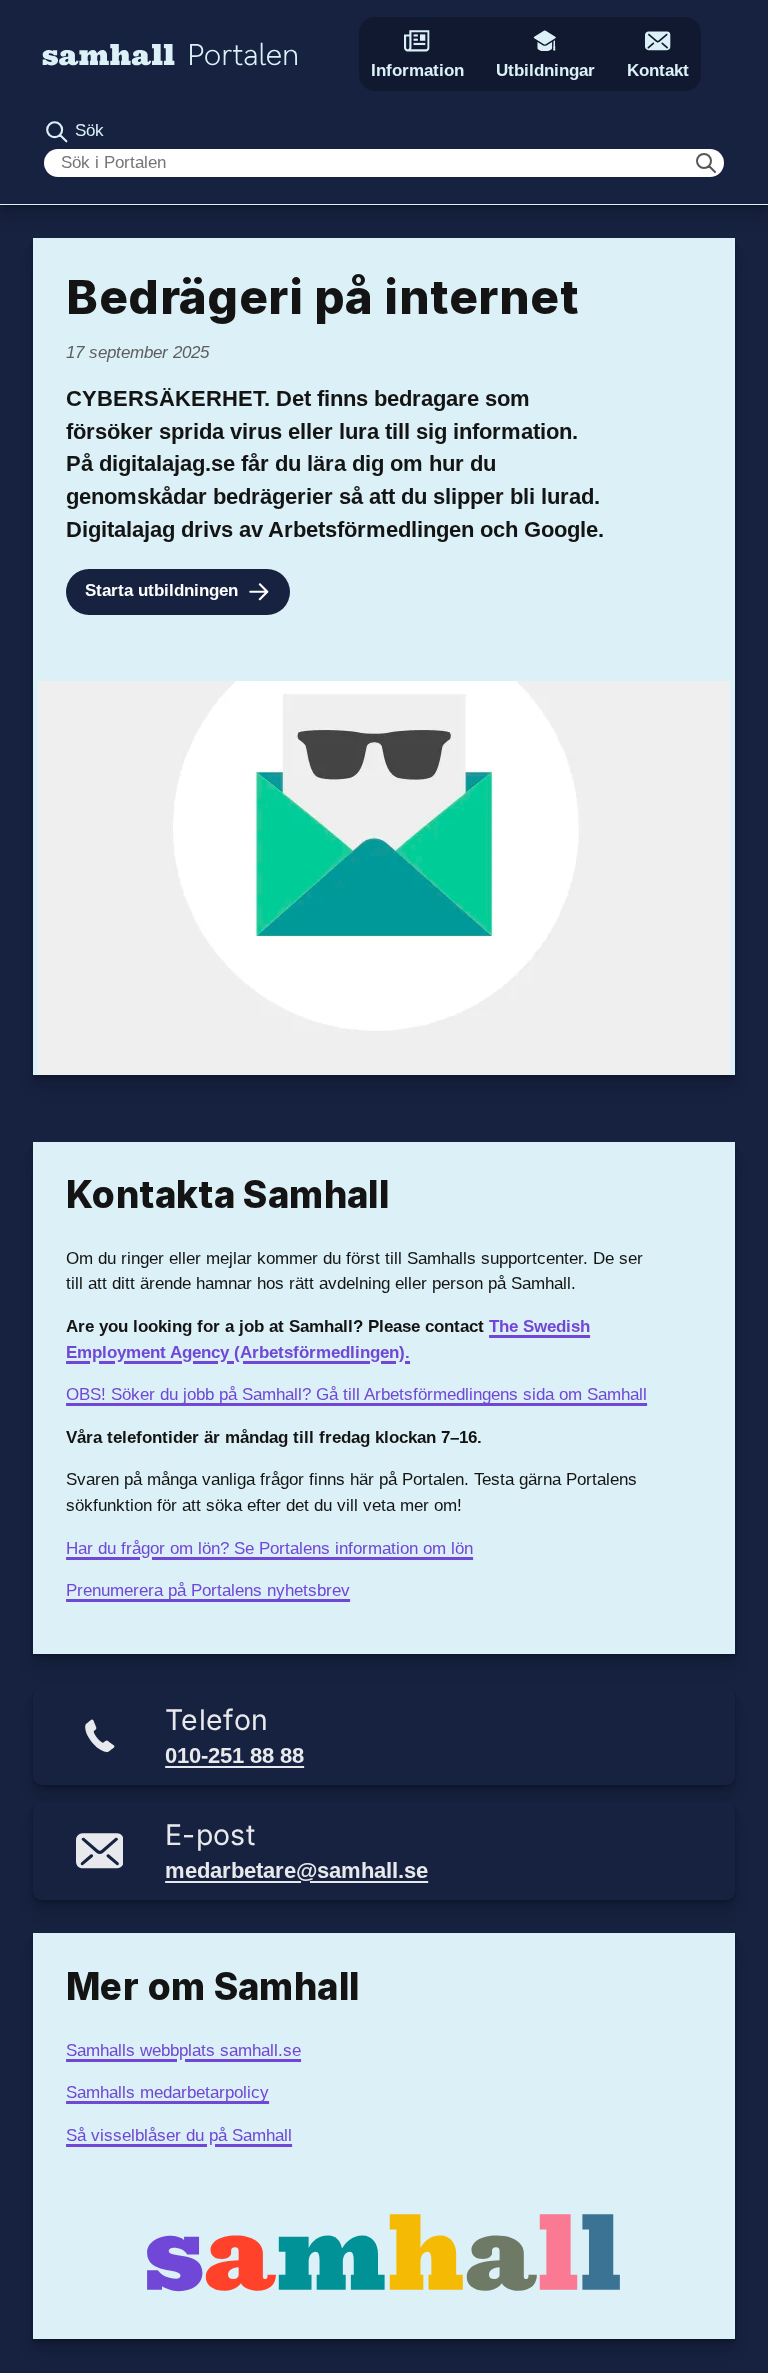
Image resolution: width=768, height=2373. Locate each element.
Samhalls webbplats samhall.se (183, 2050)
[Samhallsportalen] (170, 53)
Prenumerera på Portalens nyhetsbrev (208, 1590)
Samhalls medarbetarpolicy (167, 2092)
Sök (87, 130)
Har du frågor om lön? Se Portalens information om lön (269, 1548)
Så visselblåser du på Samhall (179, 2135)
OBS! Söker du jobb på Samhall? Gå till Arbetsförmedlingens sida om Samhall (356, 1394)
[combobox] (384, 163)
